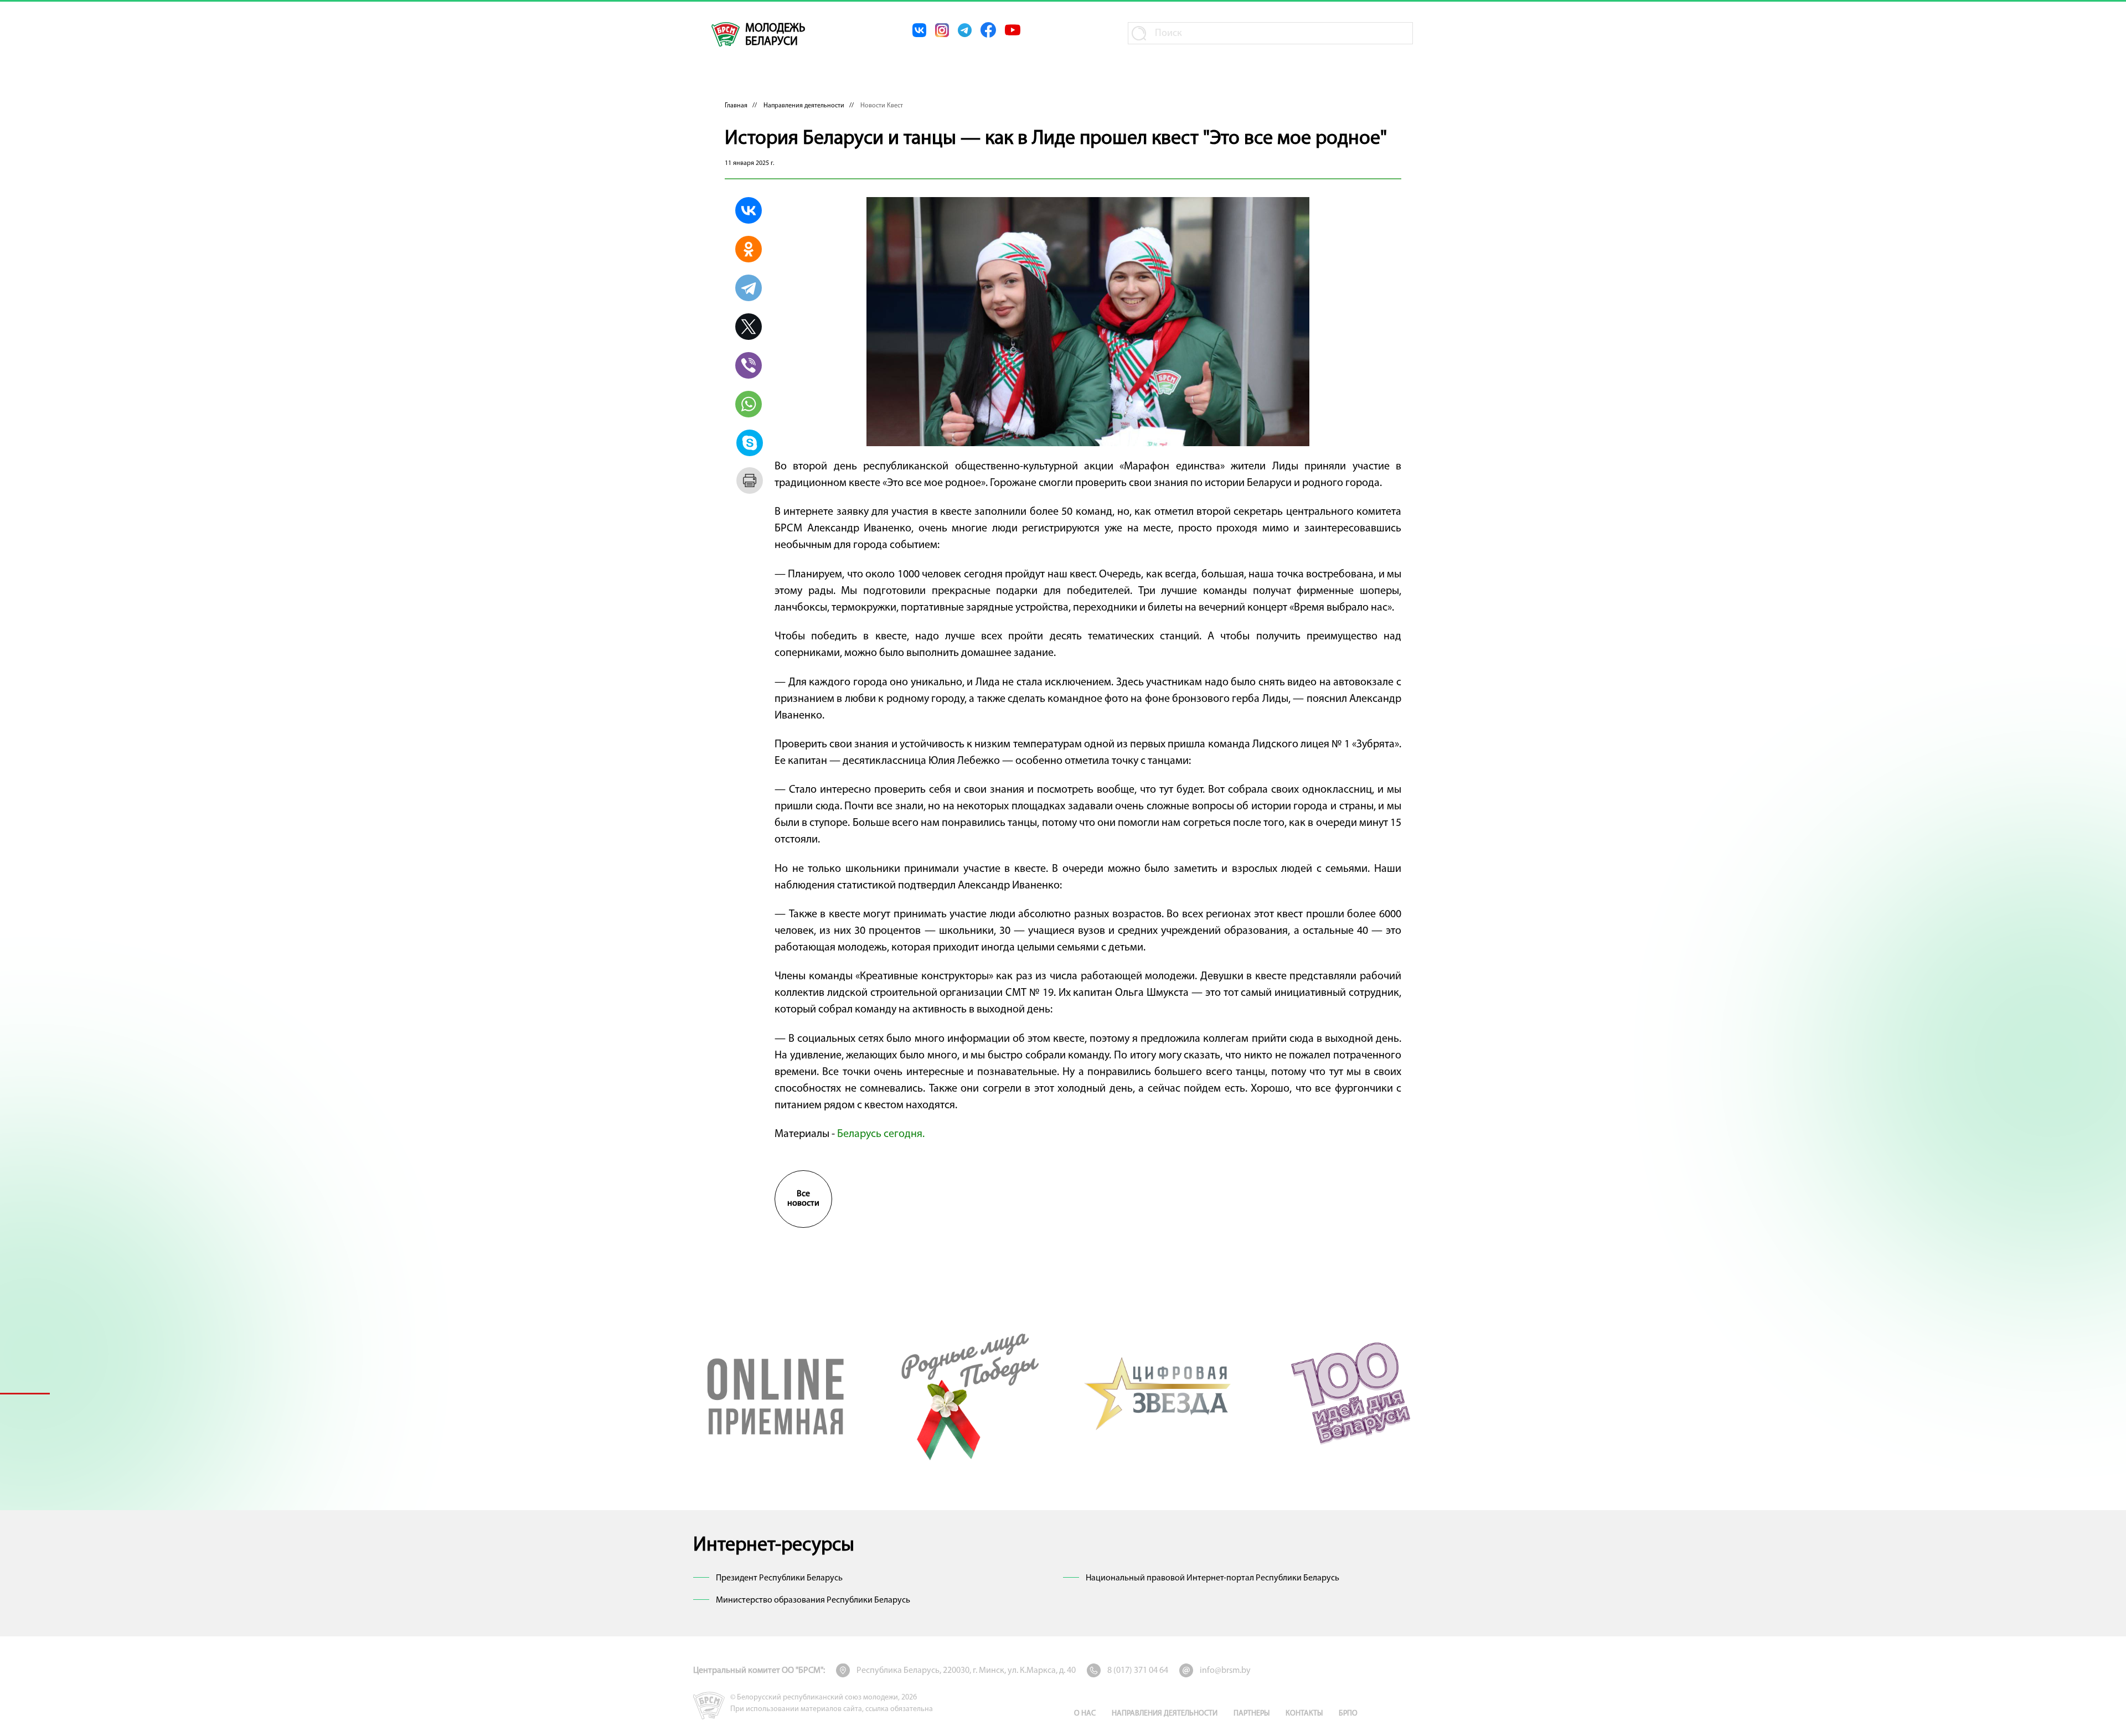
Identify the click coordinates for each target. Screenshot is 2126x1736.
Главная (736, 106)
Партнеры (1252, 1714)
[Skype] (750, 443)
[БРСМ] (726, 34)
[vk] (919, 30)
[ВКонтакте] (749, 210)
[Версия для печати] (750, 480)
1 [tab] (25, 1393)
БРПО (1348, 1714)
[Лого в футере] (709, 1706)
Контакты (1304, 1714)
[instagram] (942, 30)
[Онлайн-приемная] (776, 1393)
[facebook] (988, 30)
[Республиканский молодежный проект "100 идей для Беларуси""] (1350, 1393)
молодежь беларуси (775, 35)
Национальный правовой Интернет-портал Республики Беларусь (1212, 1578)
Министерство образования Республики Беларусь (813, 1600)
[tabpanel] (776, 1393)
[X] (749, 327)
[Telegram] (749, 288)
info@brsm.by (1225, 1671)
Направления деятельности (804, 106)
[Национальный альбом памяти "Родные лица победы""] (967, 1393)
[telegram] (965, 30)
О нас (1085, 1714)
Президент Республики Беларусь (779, 1578)
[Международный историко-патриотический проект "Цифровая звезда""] (1159, 1393)
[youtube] (1013, 30)
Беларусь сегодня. (881, 1134)
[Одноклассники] (749, 249)
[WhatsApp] (749, 404)
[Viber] (749, 365)
